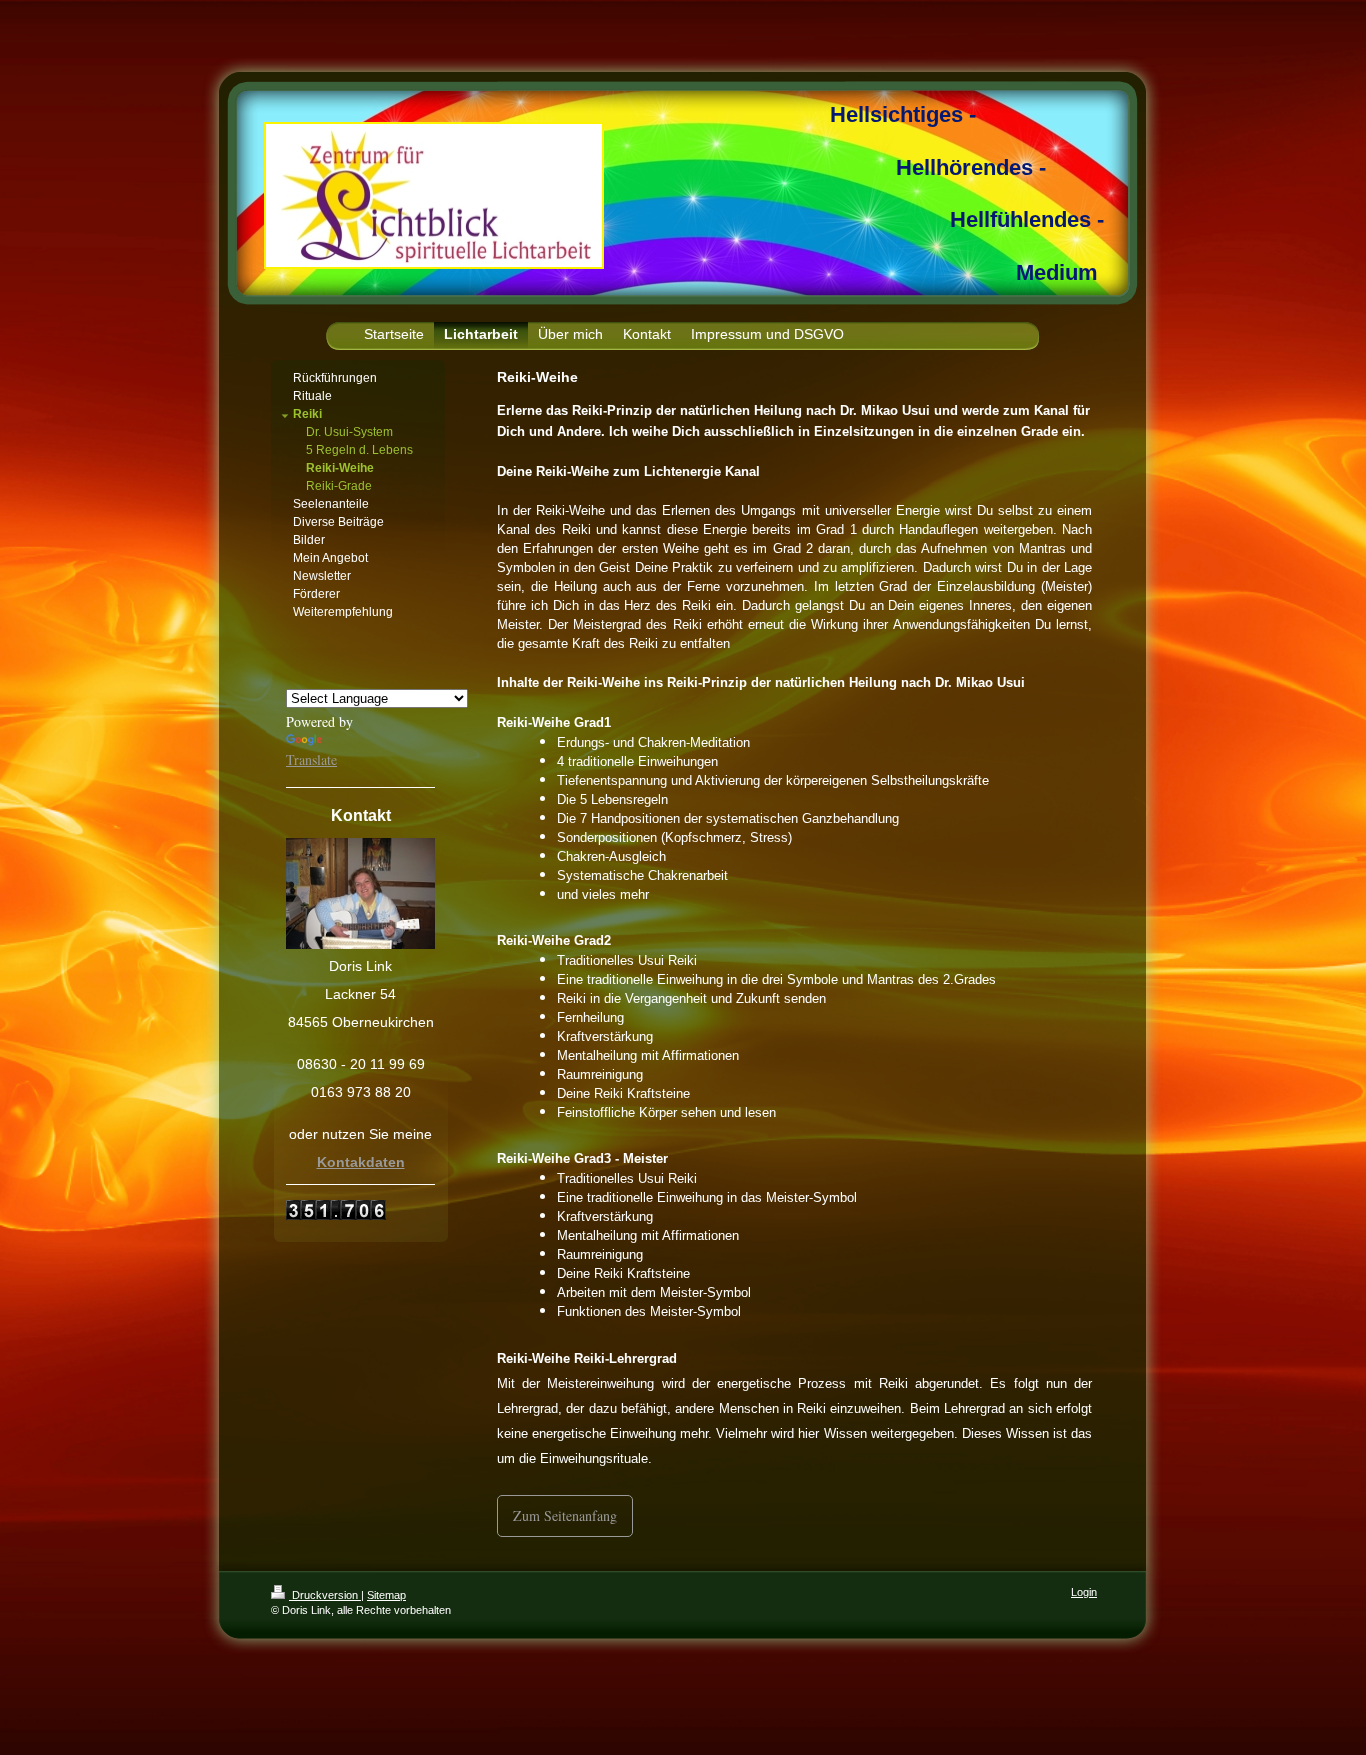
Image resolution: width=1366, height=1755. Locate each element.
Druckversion (325, 1595)
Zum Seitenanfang (565, 1515)
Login (1084, 1592)
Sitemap (386, 1595)
